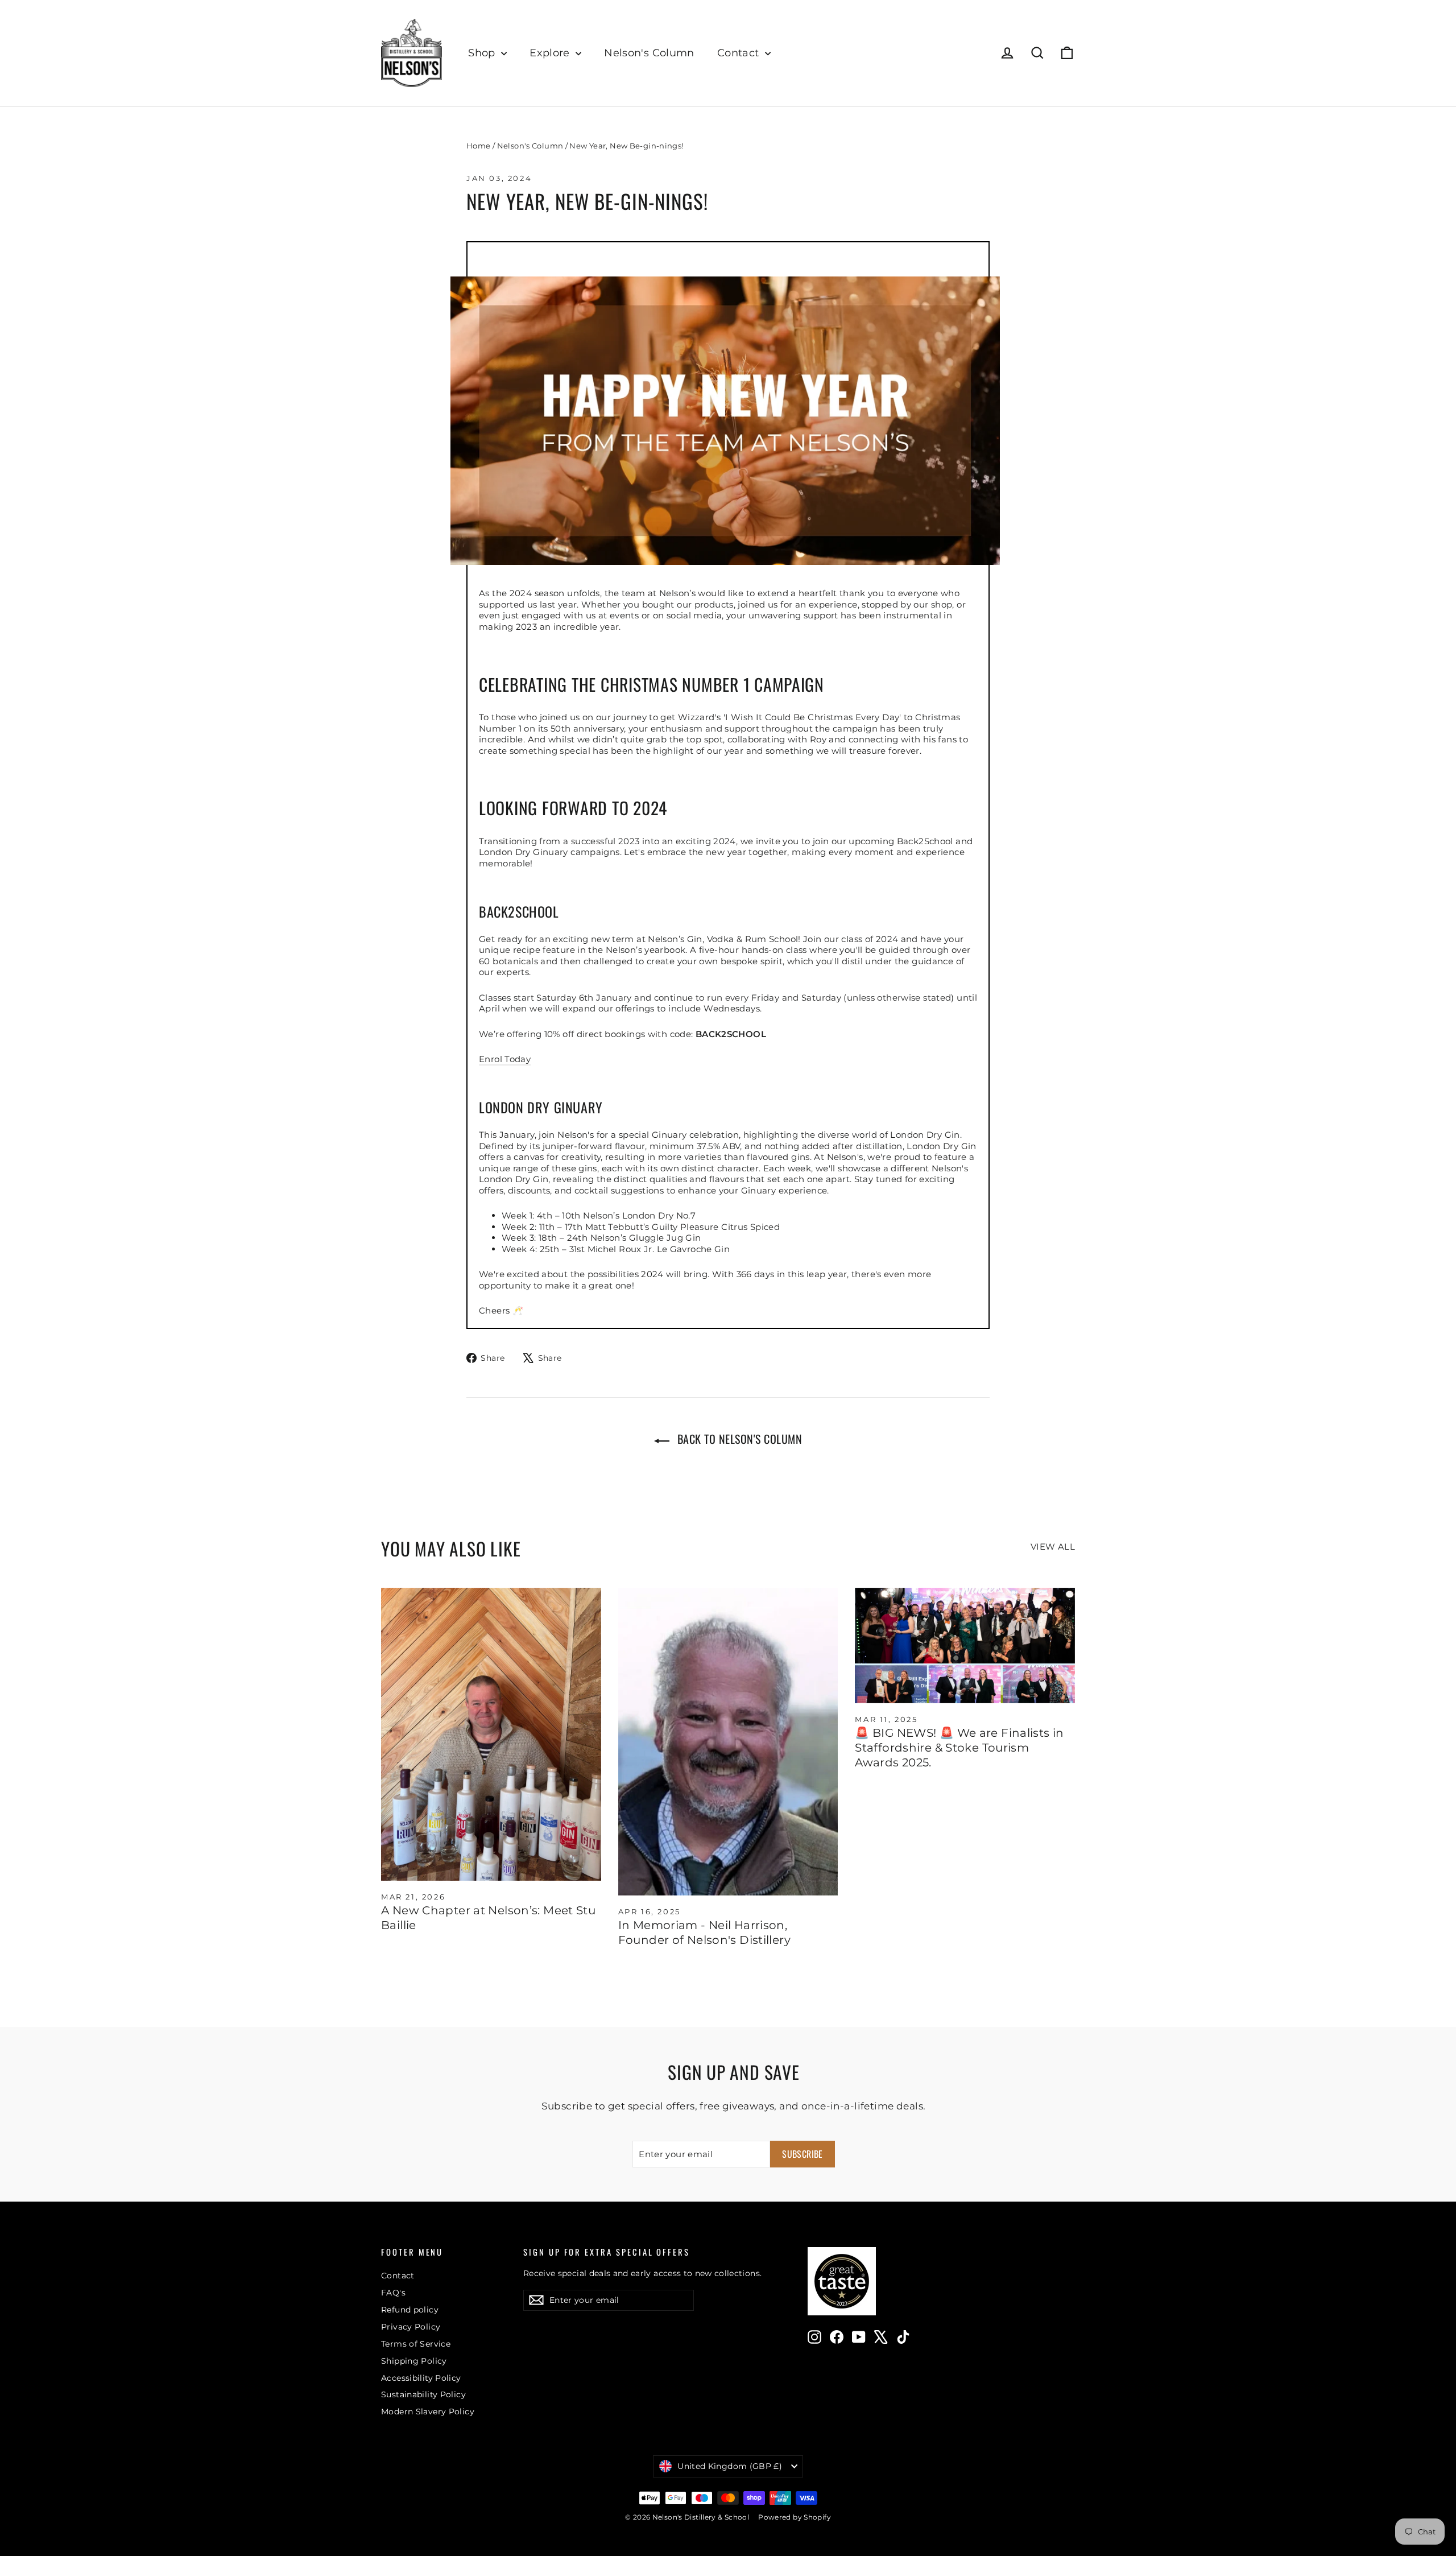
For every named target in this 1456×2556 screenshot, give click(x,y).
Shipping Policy (414, 2361)
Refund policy (410, 2310)
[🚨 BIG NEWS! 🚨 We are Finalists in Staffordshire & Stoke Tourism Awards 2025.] (965, 1645)
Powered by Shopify (795, 2517)
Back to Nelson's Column (738, 1439)
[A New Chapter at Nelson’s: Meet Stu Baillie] (491, 1735)
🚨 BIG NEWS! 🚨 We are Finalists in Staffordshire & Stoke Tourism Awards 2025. (959, 1748)
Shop (483, 53)
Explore (551, 53)
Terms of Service (416, 2344)
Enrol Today (505, 1059)
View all (1053, 1547)
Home (479, 146)
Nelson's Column (649, 53)
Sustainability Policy (423, 2394)
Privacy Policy (411, 2327)
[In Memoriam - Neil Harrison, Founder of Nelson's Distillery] (728, 1742)
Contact (740, 53)
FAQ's (393, 2293)
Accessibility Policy (421, 2378)
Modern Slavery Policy (428, 2412)
